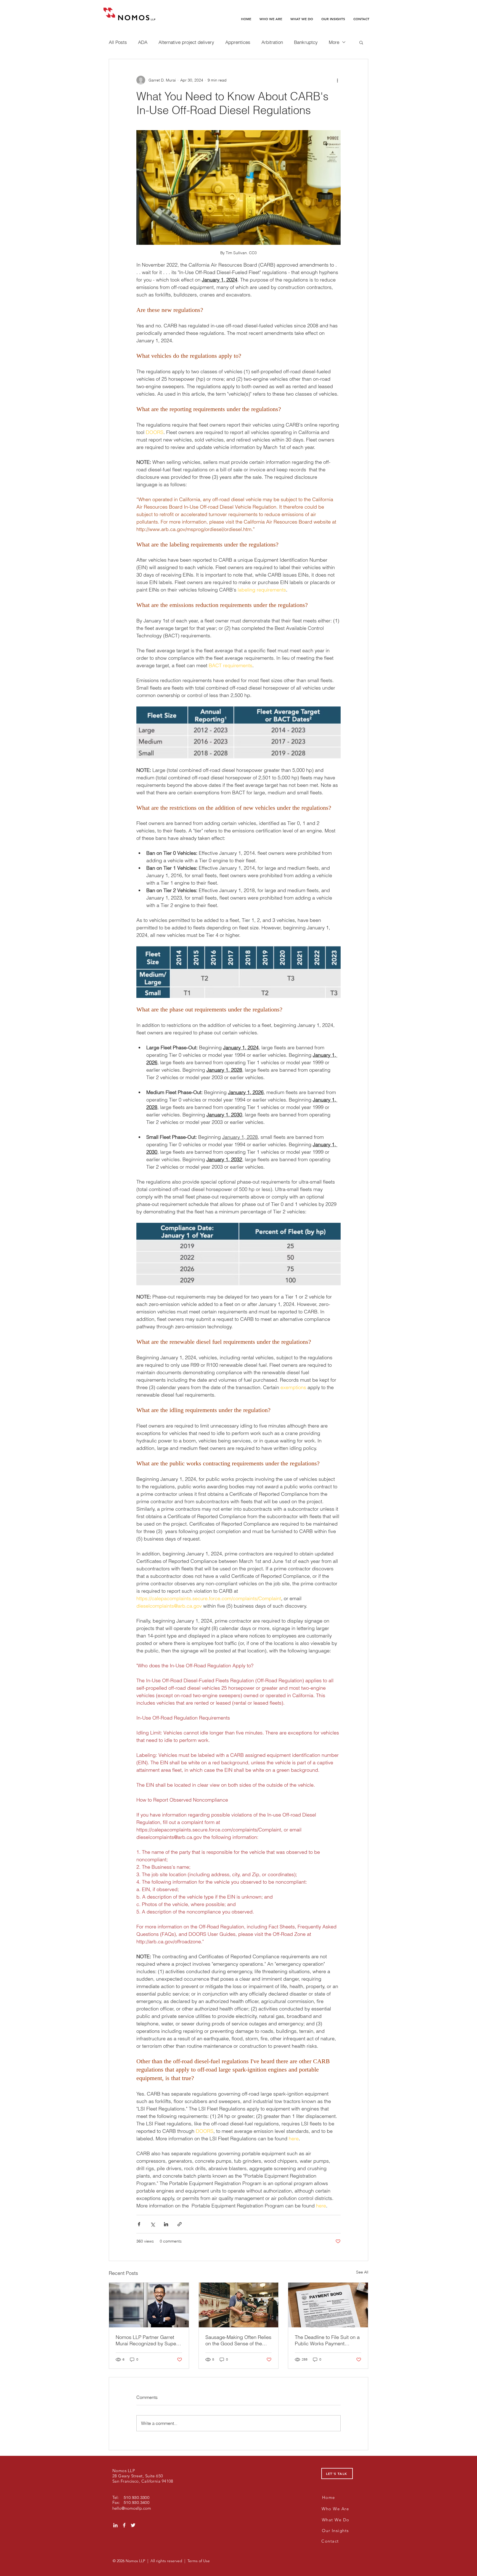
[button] (361, 42)
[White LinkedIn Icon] (115, 2525)
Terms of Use (199, 2561)
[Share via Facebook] (139, 2224)
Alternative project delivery (186, 42)
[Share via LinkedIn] (166, 2224)
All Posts (118, 42)
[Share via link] (180, 2224)
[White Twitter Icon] (133, 2525)
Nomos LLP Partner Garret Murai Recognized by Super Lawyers (147, 2340)
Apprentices (238, 42)
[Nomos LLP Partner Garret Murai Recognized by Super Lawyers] (149, 2305)
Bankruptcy (306, 42)
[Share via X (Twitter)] (153, 2224)
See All (362, 2272)
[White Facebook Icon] (124, 2525)
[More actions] (337, 80)
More (334, 42)
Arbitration (272, 42)
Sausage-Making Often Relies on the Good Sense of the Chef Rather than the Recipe (238, 2340)
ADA (143, 42)
